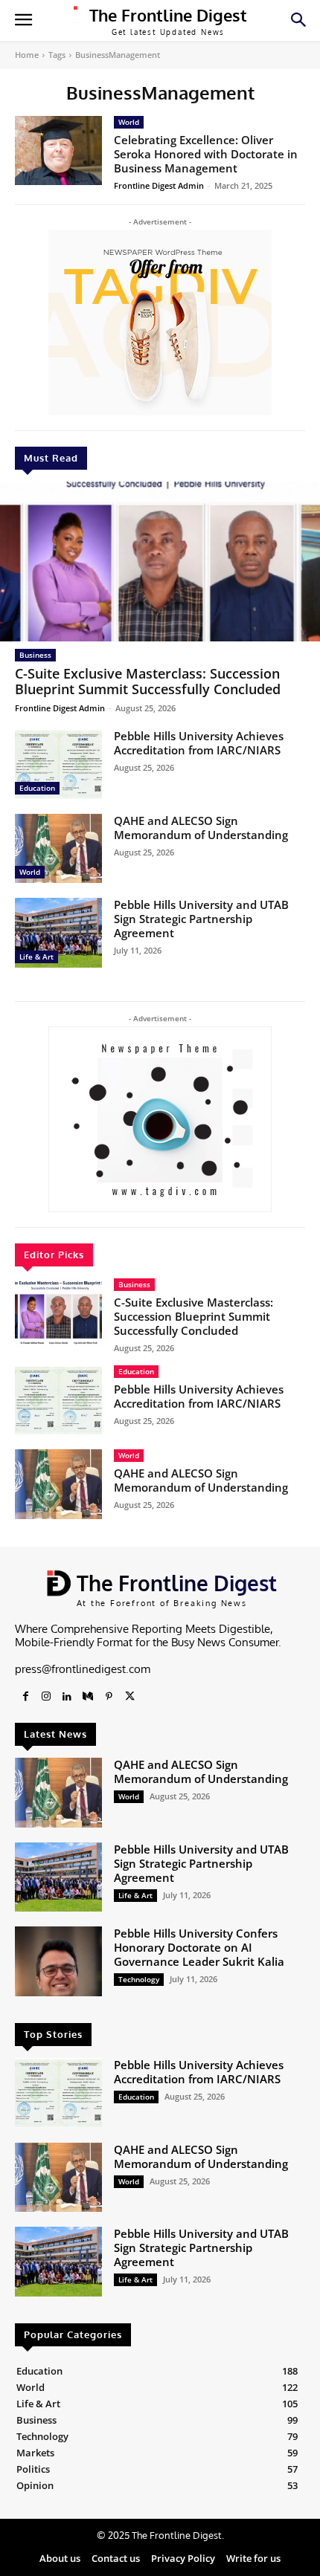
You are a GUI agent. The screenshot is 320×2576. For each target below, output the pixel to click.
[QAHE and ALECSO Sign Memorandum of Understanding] (58, 849)
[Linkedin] (67, 1697)
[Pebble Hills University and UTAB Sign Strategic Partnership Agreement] (58, 933)
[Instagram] (46, 1697)
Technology (139, 1979)
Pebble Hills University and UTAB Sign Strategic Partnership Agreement (201, 919)
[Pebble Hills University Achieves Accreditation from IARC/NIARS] (58, 764)
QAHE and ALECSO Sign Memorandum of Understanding (201, 828)
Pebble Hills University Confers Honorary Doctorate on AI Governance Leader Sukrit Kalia (199, 1947)
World (30, 872)
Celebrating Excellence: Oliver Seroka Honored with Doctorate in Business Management (206, 154)
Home (27, 55)
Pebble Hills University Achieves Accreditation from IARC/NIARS (199, 743)
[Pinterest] (109, 1697)
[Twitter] (129, 1697)
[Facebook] (25, 1697)
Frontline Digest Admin (60, 708)
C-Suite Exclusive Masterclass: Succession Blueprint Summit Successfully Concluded (148, 682)
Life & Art (36, 957)
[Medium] (88, 1697)
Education (37, 788)
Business (35, 655)
